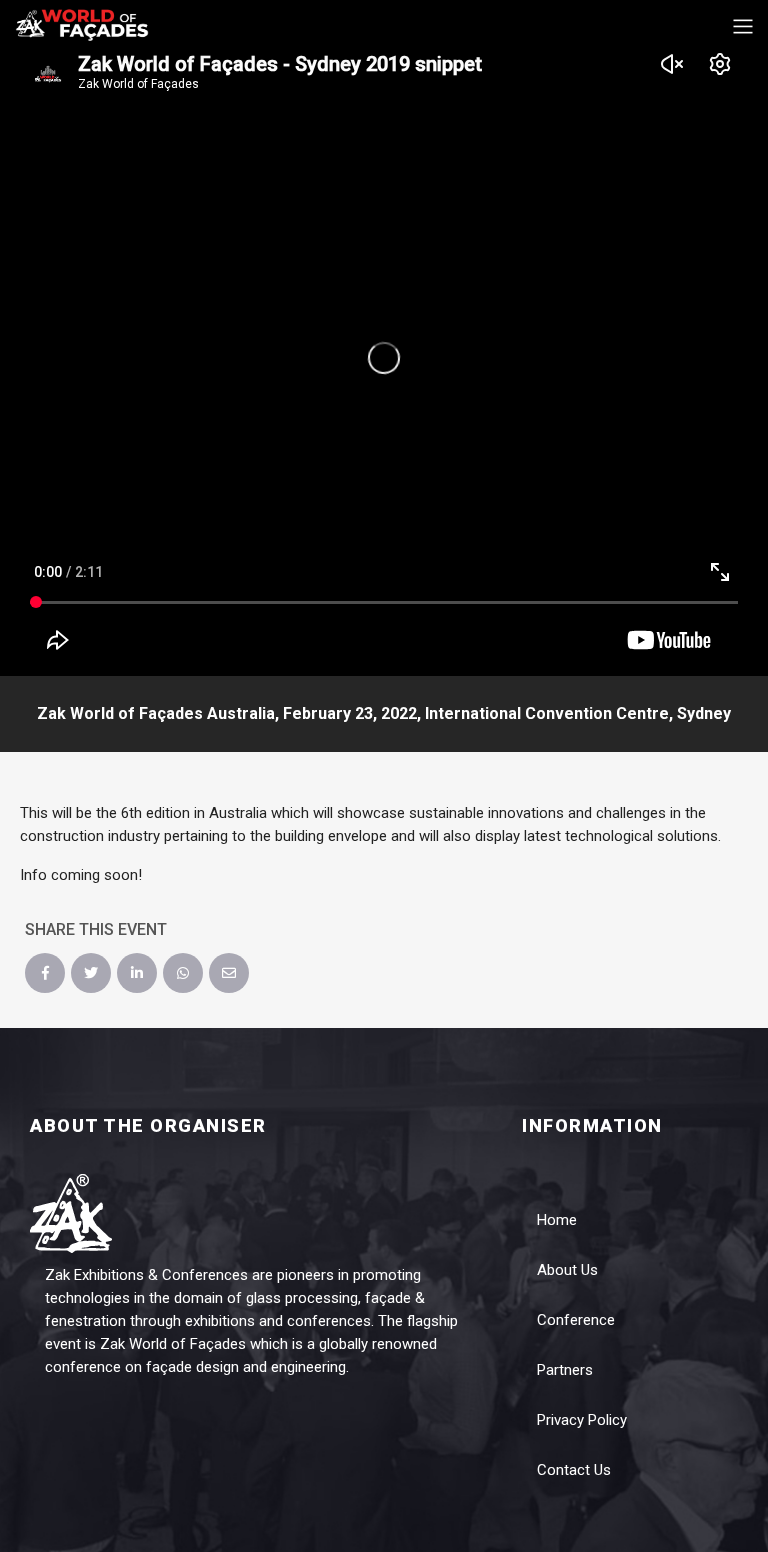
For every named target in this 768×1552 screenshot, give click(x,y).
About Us (567, 1270)
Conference (576, 1320)
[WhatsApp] (183, 973)
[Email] (229, 973)
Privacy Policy (582, 1420)
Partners (565, 1370)
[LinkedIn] (137, 973)
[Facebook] (45, 973)
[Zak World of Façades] (82, 23)
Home (557, 1220)
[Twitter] (91, 973)
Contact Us (574, 1470)
